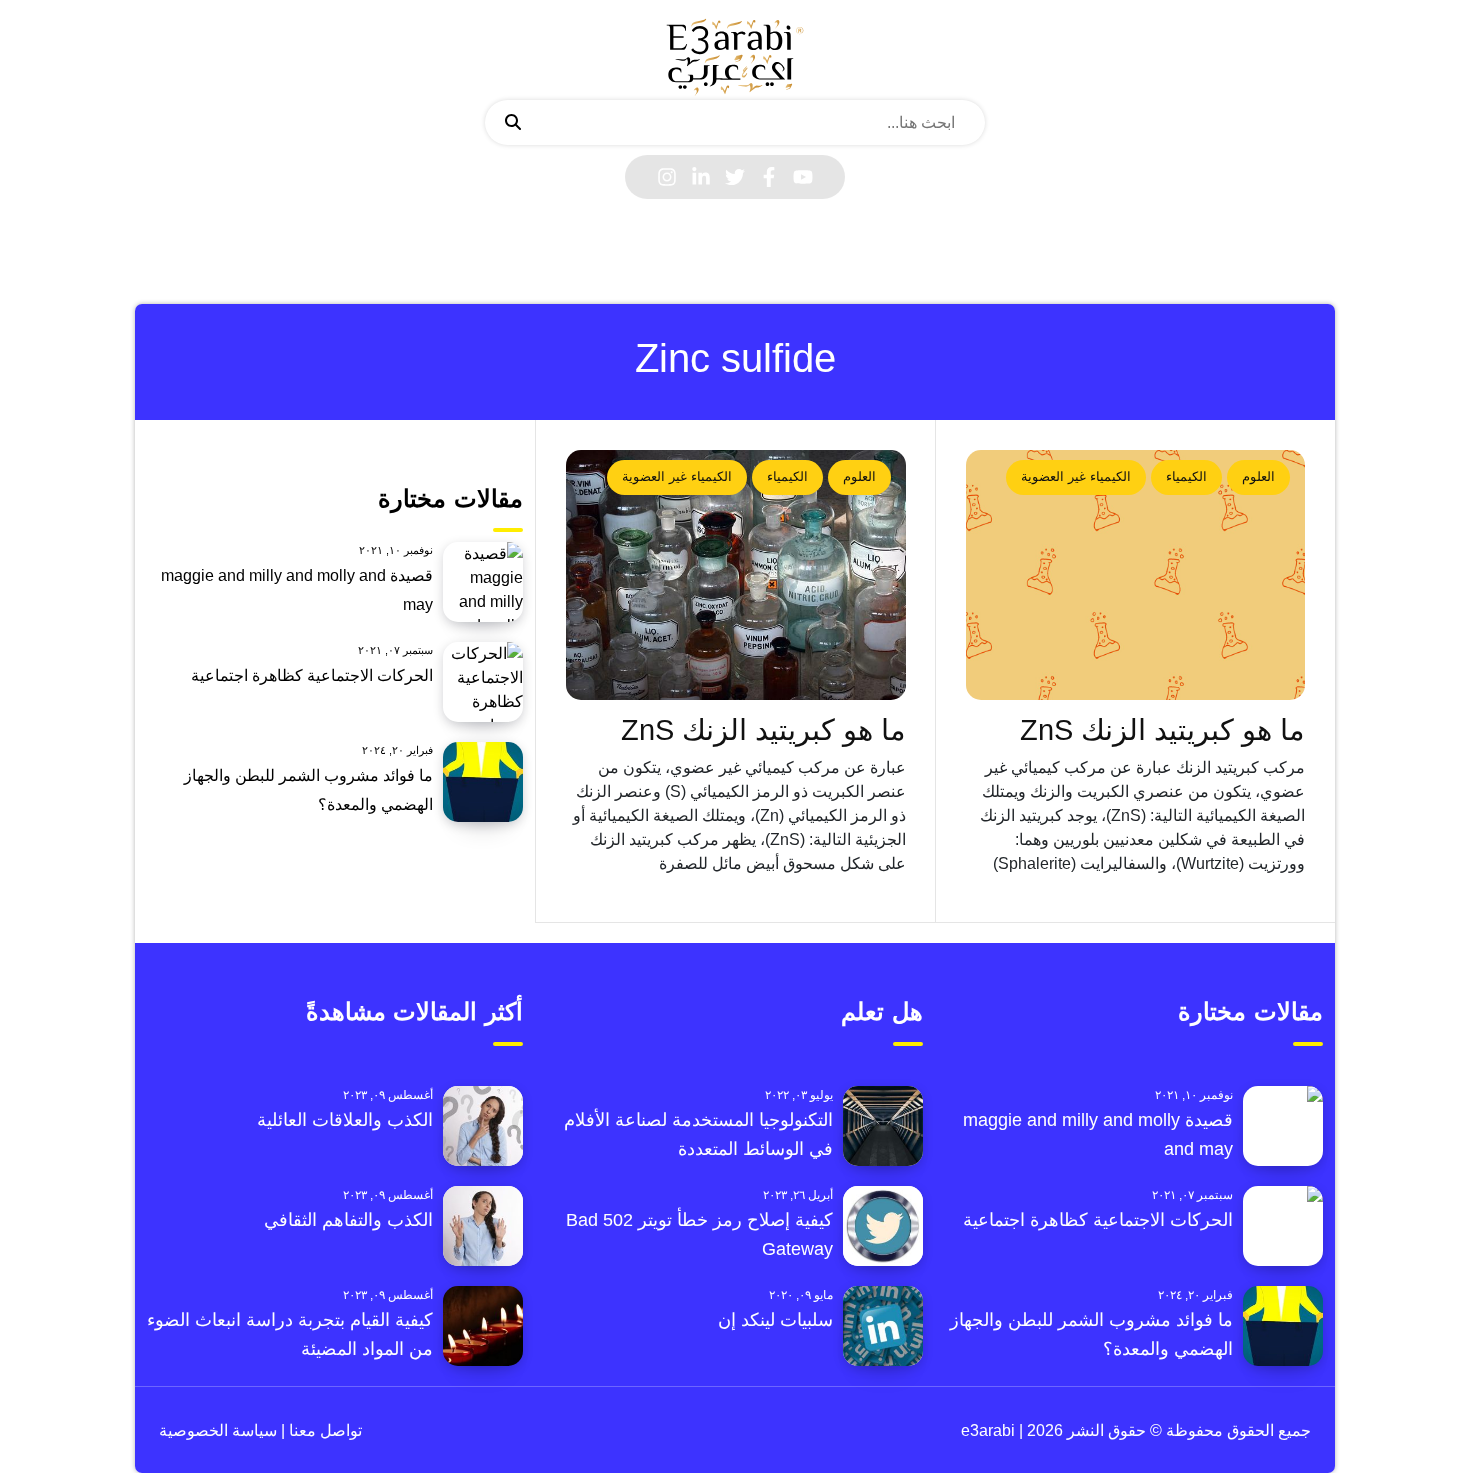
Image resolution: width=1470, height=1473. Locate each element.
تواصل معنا (323, 1430)
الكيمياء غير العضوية (1076, 476)
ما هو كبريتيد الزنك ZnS (1162, 730)
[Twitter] (735, 177)
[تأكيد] (513, 123)
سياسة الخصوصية (218, 1430)
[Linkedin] (701, 177)
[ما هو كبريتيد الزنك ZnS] (1136, 575)
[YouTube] (803, 177)
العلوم (1258, 476)
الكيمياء (1186, 476)
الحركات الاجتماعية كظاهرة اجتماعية (312, 675)
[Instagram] (667, 177)
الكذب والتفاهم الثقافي (348, 1220)
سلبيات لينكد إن (775, 1320)
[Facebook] (769, 177)
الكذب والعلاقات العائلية (345, 1120)
